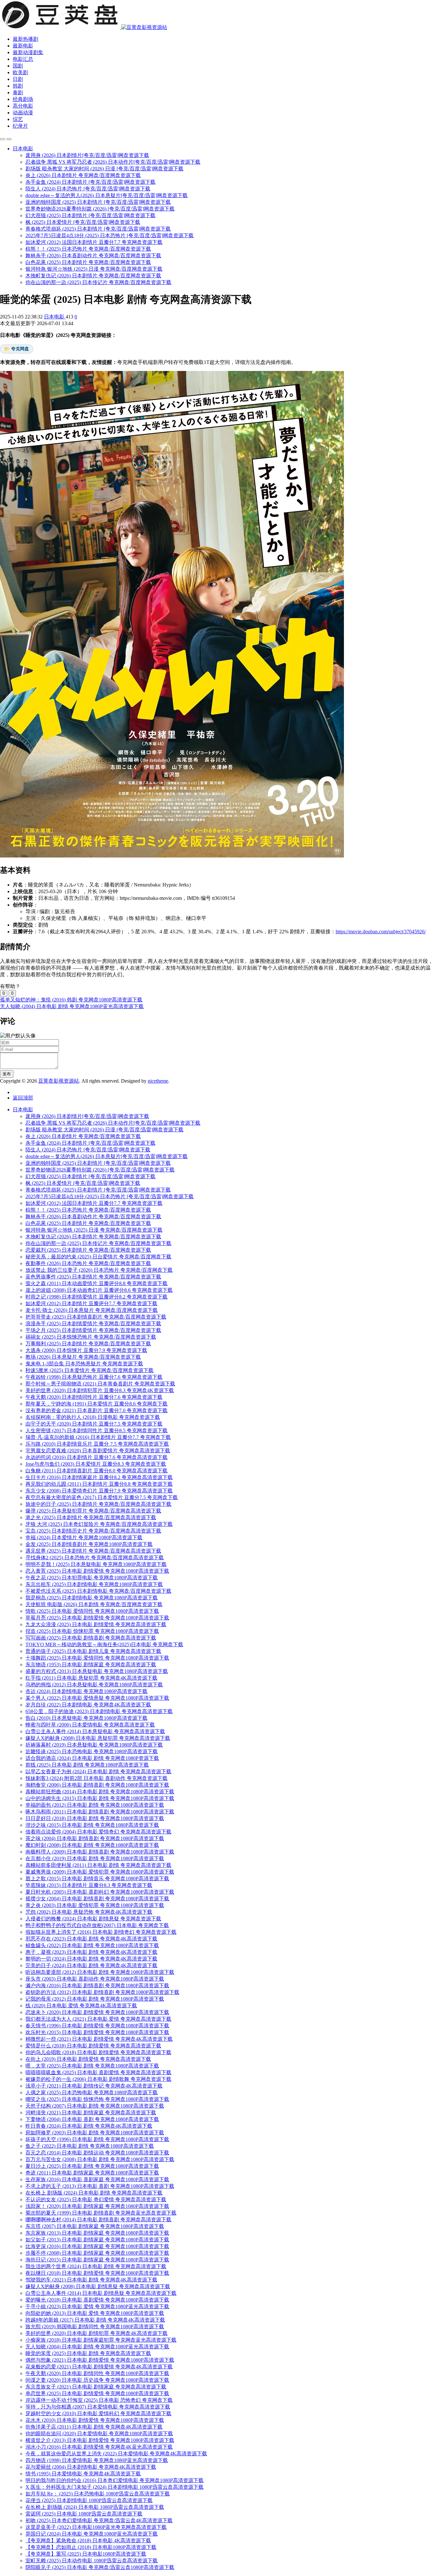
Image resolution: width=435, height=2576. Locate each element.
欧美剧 (20, 72)
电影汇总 (23, 59)
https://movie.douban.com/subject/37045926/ (381, 932)
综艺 (18, 119)
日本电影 (55, 317)
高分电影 (23, 106)
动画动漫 (23, 113)
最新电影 (23, 46)
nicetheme (158, 1081)
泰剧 (18, 93)
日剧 (18, 79)
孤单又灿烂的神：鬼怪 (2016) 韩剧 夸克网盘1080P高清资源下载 (71, 1000)
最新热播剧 (25, 39)
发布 (7, 1074)
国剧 (18, 66)
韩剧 (18, 86)
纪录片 (20, 126)
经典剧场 (23, 99)
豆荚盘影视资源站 (59, 1081)
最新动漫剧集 (28, 52)
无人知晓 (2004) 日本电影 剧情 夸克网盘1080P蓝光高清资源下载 (72, 1006)
